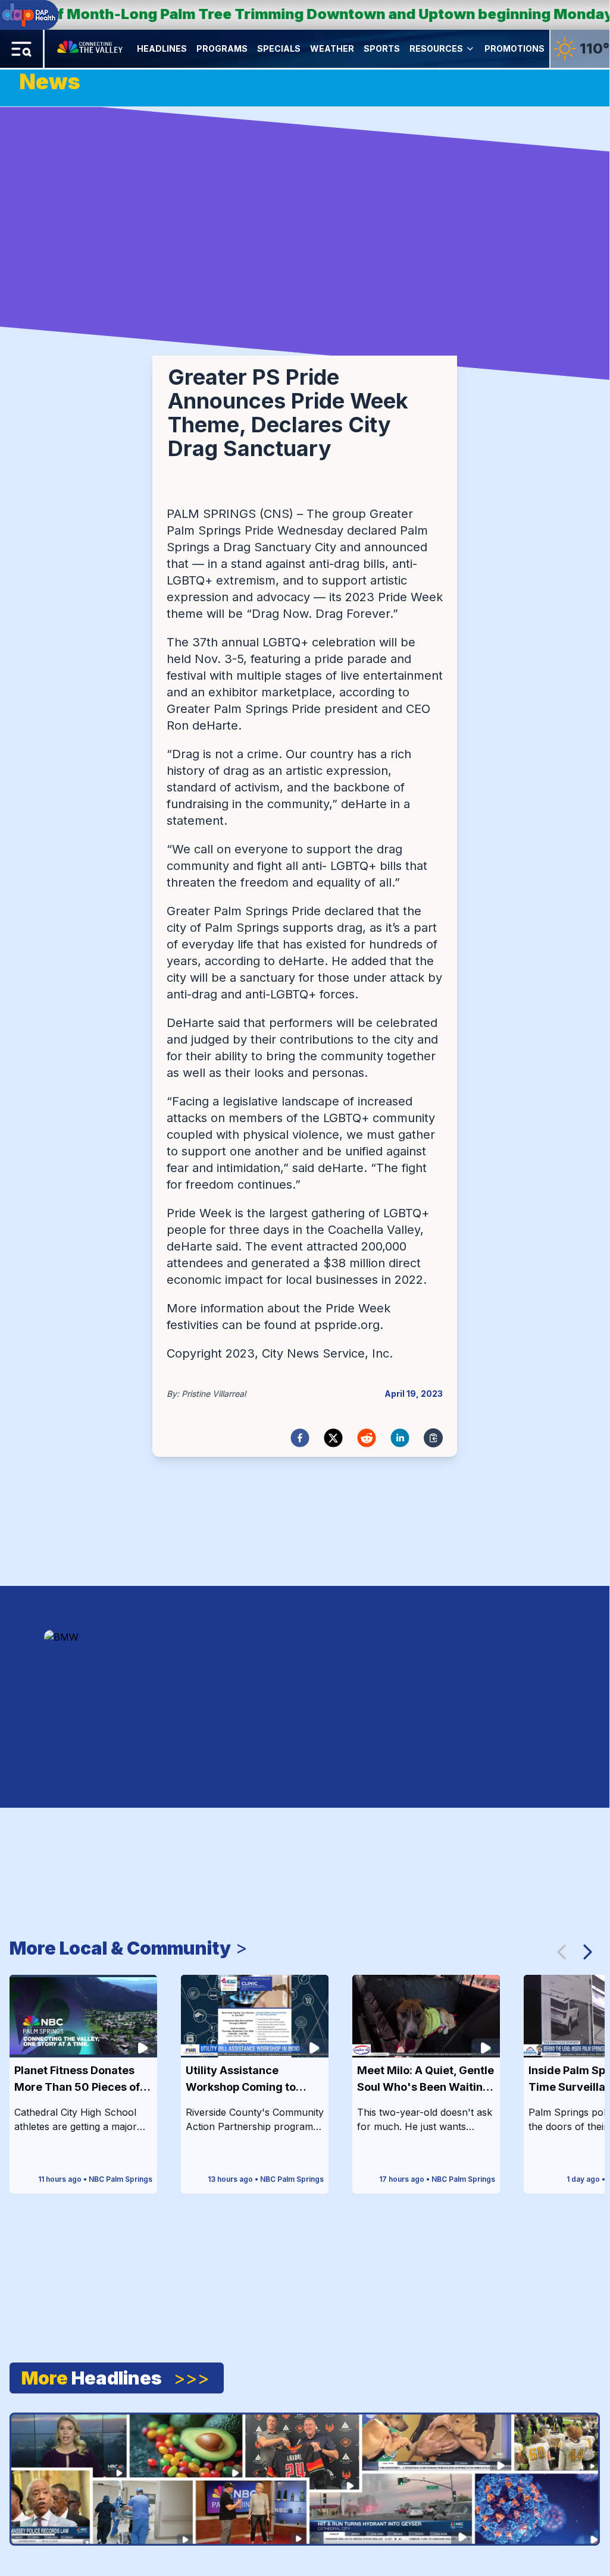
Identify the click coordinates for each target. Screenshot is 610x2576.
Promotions (514, 48)
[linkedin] (400, 1438)
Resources (436, 48)
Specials (279, 48)
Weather (332, 48)
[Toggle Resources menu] (470, 49)
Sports (382, 48)
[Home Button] (91, 49)
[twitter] (333, 1438)
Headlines (162, 48)
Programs (222, 48)
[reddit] (367, 1438)
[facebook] (300, 1438)
